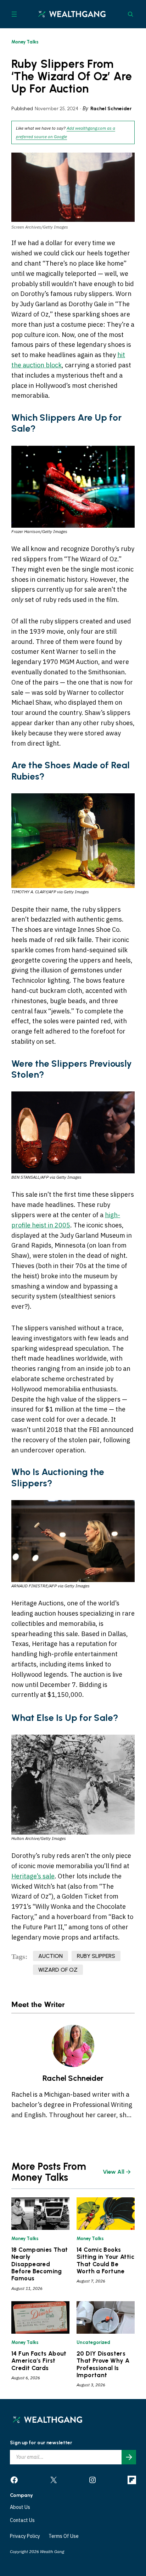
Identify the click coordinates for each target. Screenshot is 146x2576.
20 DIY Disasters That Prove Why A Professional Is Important (103, 2364)
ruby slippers (96, 1956)
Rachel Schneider (111, 109)
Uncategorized (93, 2342)
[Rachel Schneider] (73, 2046)
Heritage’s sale (33, 1876)
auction (50, 1956)
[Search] (130, 14)
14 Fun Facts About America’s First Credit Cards (39, 2361)
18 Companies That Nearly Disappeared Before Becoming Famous (40, 2264)
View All (114, 2172)
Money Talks (25, 42)
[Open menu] (14, 14)
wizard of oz (58, 1970)
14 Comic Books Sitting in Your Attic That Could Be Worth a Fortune (105, 2260)
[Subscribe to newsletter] (129, 2457)
